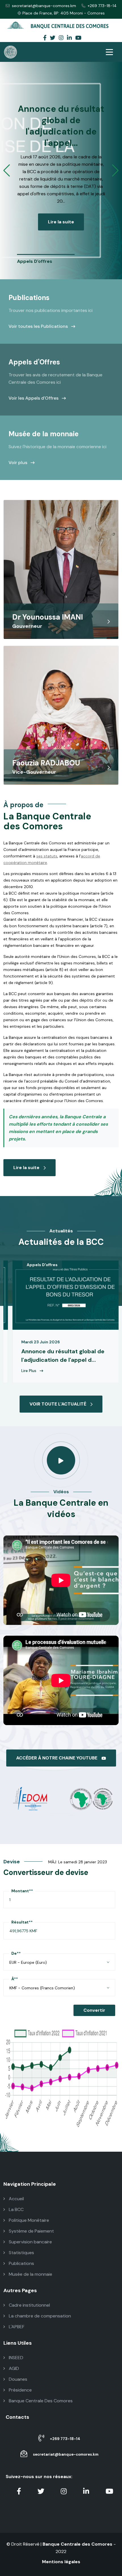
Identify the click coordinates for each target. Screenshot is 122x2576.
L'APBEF (16, 2327)
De (16, 1953)
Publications (21, 2263)
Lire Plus (103, 1371)
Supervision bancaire (30, 2242)
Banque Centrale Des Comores (40, 2401)
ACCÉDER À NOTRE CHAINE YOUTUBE (57, 1758)
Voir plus (18, 462)
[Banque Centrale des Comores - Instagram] (61, 38)
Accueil (16, 2199)
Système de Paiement (31, 2231)
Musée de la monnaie (30, 2274)
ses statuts (47, 856)
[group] (46, 260)
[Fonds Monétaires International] (92, 1798)
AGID (13, 2368)
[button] (7, 171)
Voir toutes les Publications (39, 326)
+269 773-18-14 (102, 6)
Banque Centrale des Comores (77, 2544)
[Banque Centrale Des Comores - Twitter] (53, 38)
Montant (22, 1891)
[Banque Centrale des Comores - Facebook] (45, 38)
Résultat (22, 1922)
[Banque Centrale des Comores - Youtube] (78, 38)
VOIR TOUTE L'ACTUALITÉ (58, 1404)
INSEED (15, 2358)
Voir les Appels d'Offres (34, 398)
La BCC (16, 2209)
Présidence (20, 2390)
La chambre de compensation (39, 2316)
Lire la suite (61, 222)
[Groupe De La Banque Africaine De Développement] (30, 1798)
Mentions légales (61, 2562)
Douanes (17, 2379)
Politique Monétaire (28, 2220)
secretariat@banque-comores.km (44, 6)
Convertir (94, 2010)
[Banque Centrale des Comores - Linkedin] (69, 38)
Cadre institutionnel (29, 2305)
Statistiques (21, 2253)
